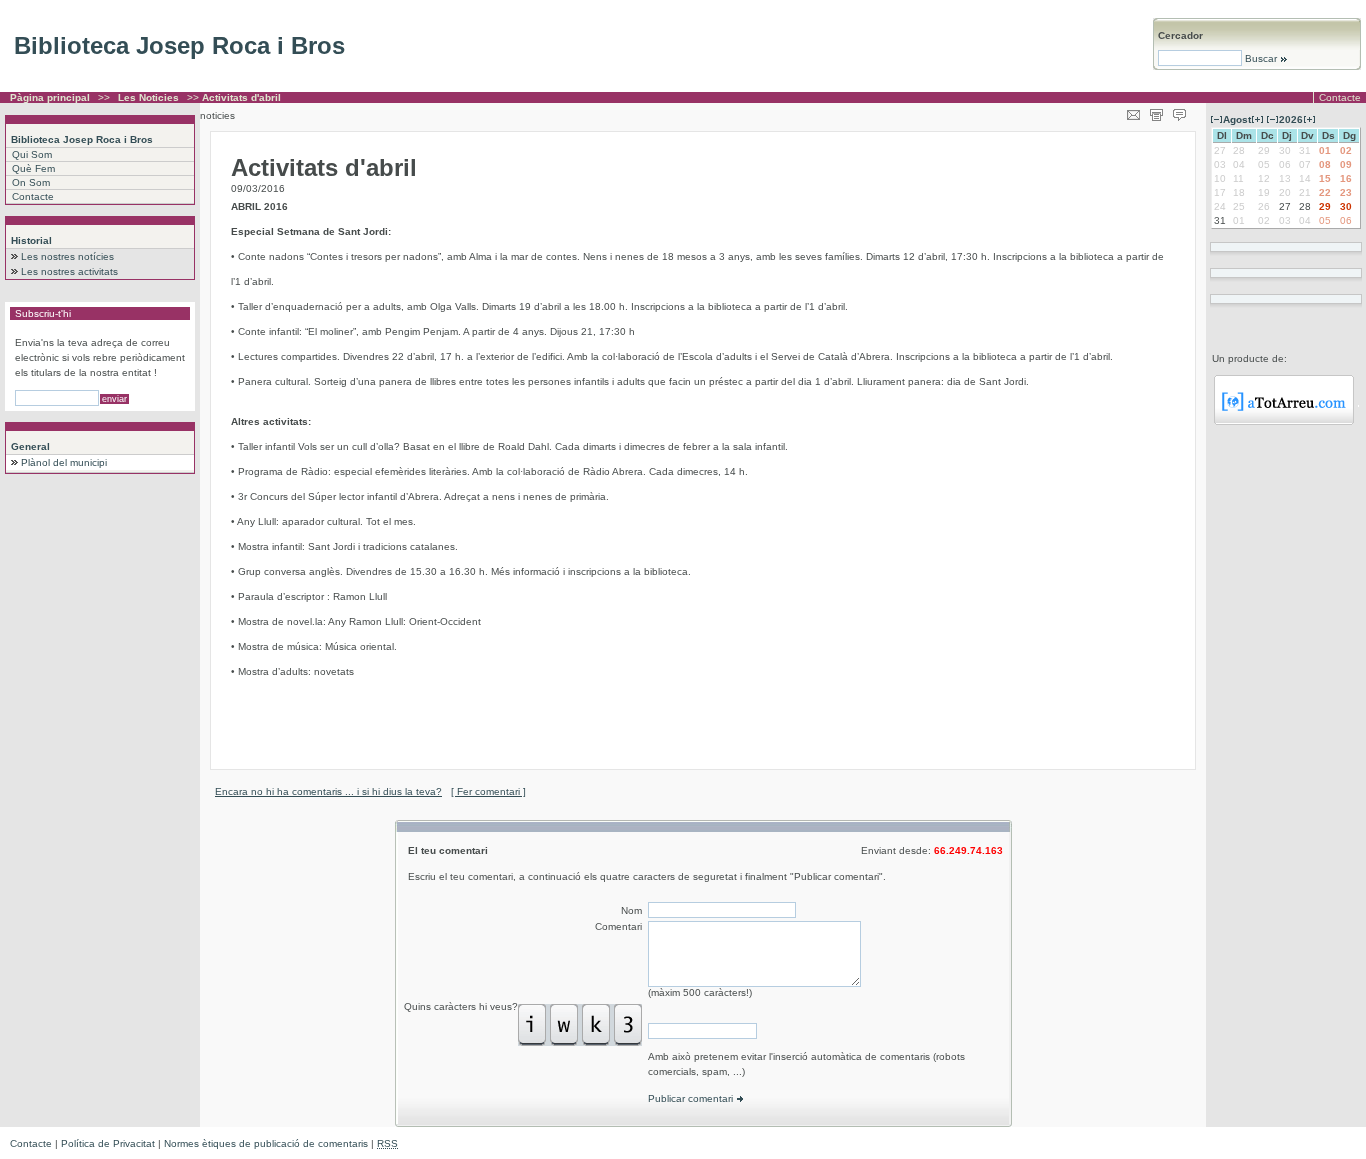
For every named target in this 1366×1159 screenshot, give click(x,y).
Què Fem (33, 168)
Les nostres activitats (69, 271)
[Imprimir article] (1156, 111)
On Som (31, 182)
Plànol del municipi (64, 462)
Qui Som (32, 154)
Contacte (1340, 97)
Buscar (1261, 58)
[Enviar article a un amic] (1133, 111)
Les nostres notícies (67, 256)
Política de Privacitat (108, 1143)
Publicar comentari (692, 1098)
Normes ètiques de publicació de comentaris (266, 1143)
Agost (1237, 119)
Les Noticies (148, 97)
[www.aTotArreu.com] (1284, 421)
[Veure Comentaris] (1179, 111)
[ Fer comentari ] (488, 791)
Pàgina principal (50, 97)
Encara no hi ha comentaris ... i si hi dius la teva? (328, 791)
